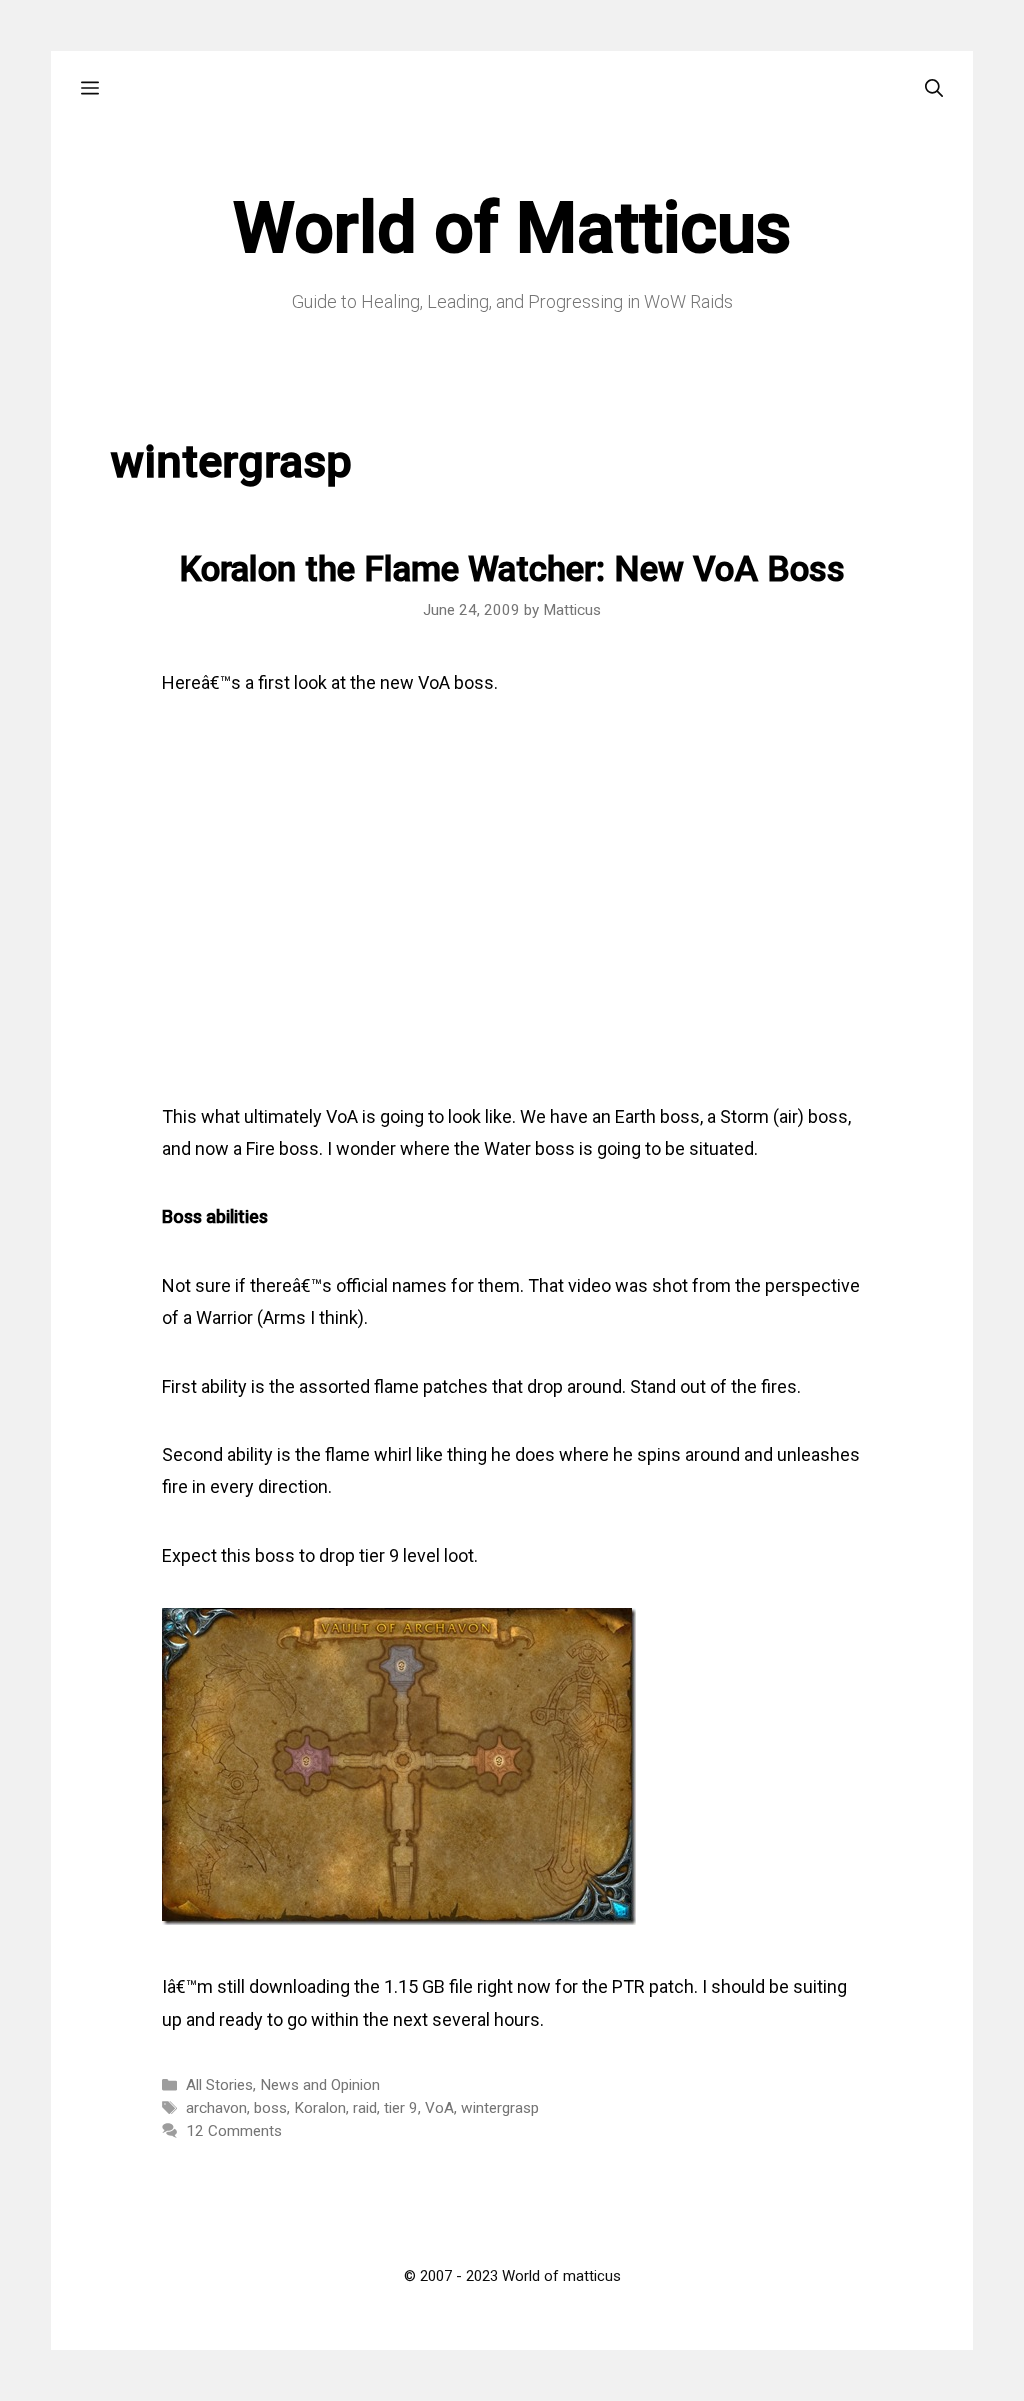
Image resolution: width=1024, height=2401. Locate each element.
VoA (439, 2108)
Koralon (320, 2108)
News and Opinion (320, 2085)
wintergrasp (500, 2108)
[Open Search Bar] (934, 88)
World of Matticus (512, 228)
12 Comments (234, 2131)
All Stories (219, 2085)
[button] (90, 88)
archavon (216, 2108)
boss (270, 2108)
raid (365, 2108)
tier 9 (401, 2108)
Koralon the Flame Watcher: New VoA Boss (512, 569)
